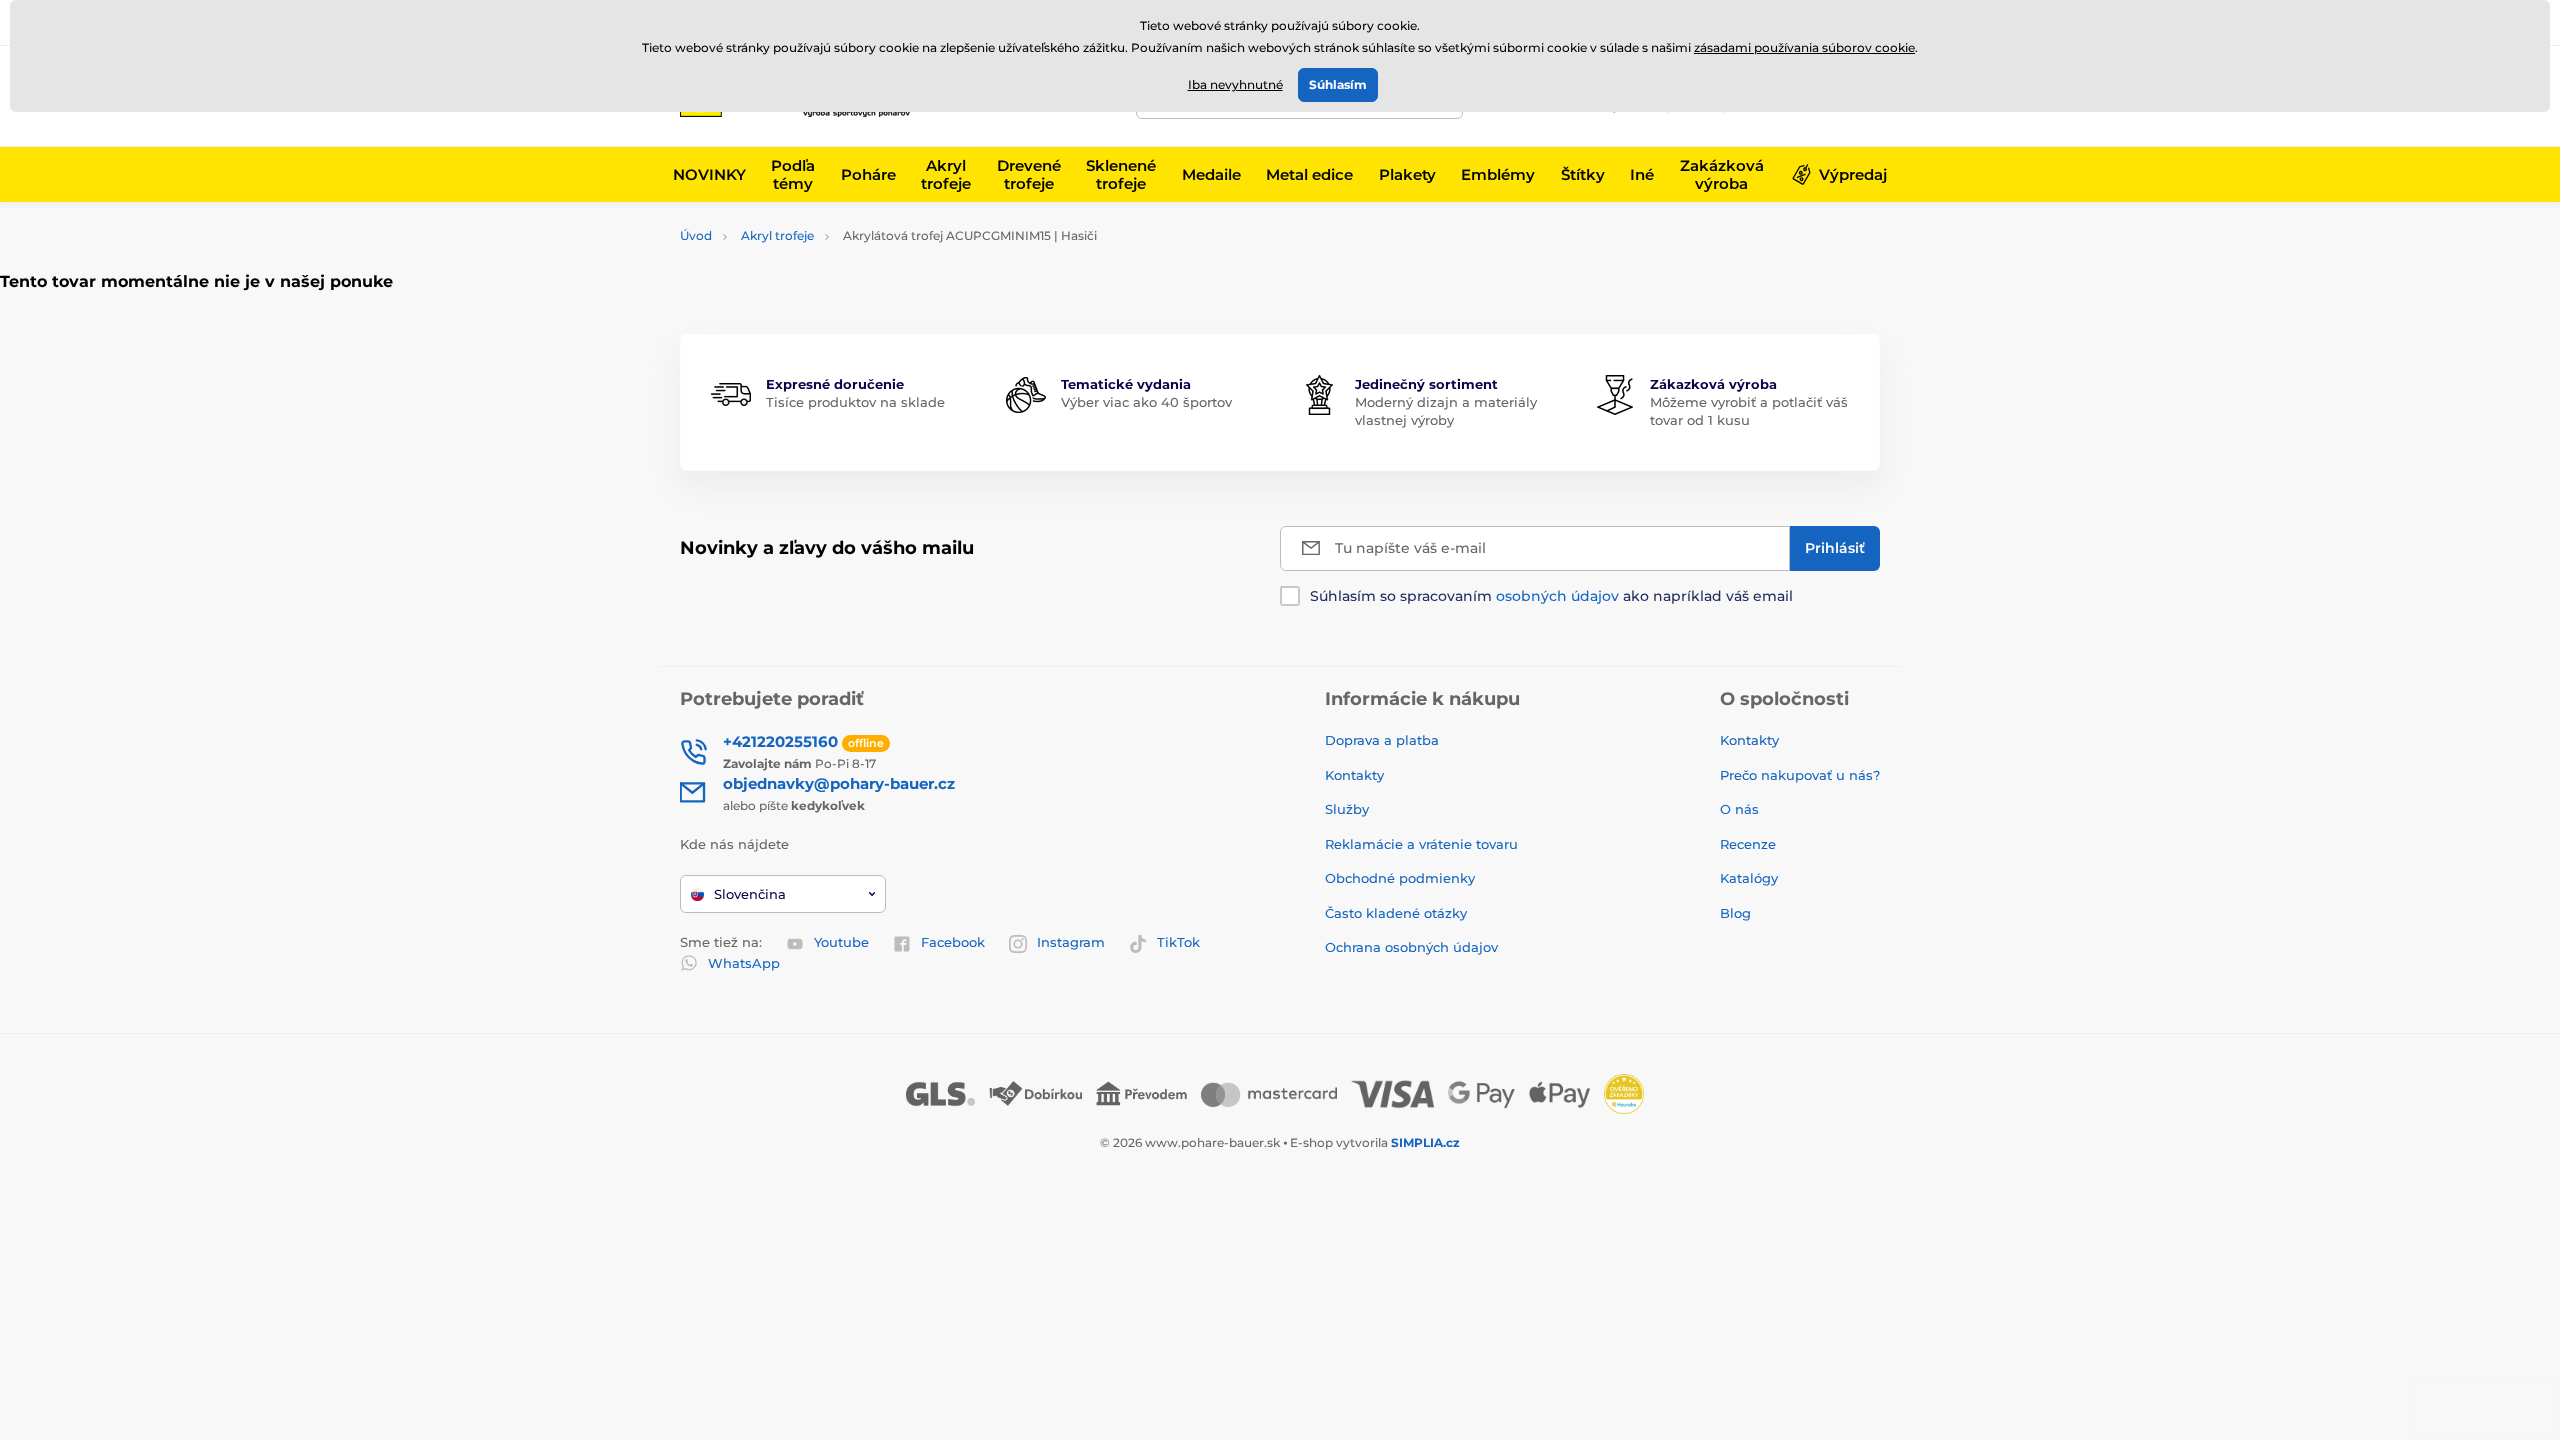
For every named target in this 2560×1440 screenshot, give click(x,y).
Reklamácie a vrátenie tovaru (1421, 844)
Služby (1347, 809)
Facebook (953, 942)
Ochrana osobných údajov (1411, 947)
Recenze (1748, 844)
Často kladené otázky (1396, 913)
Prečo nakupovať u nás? (1800, 775)
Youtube (841, 942)
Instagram (1071, 942)
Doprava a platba (1382, 740)
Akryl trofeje (777, 235)
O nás (1739, 809)
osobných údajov (1557, 596)
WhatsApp (744, 963)
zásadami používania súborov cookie (1804, 47)
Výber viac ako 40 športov (1146, 402)
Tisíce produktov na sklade (855, 402)
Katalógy (1749, 878)
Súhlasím (1338, 84)
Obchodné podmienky (1400, 878)
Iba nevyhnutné (1235, 84)
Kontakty (1354, 775)
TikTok (1178, 942)
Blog (1735, 913)
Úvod (696, 235)
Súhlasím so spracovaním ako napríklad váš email (1551, 596)
